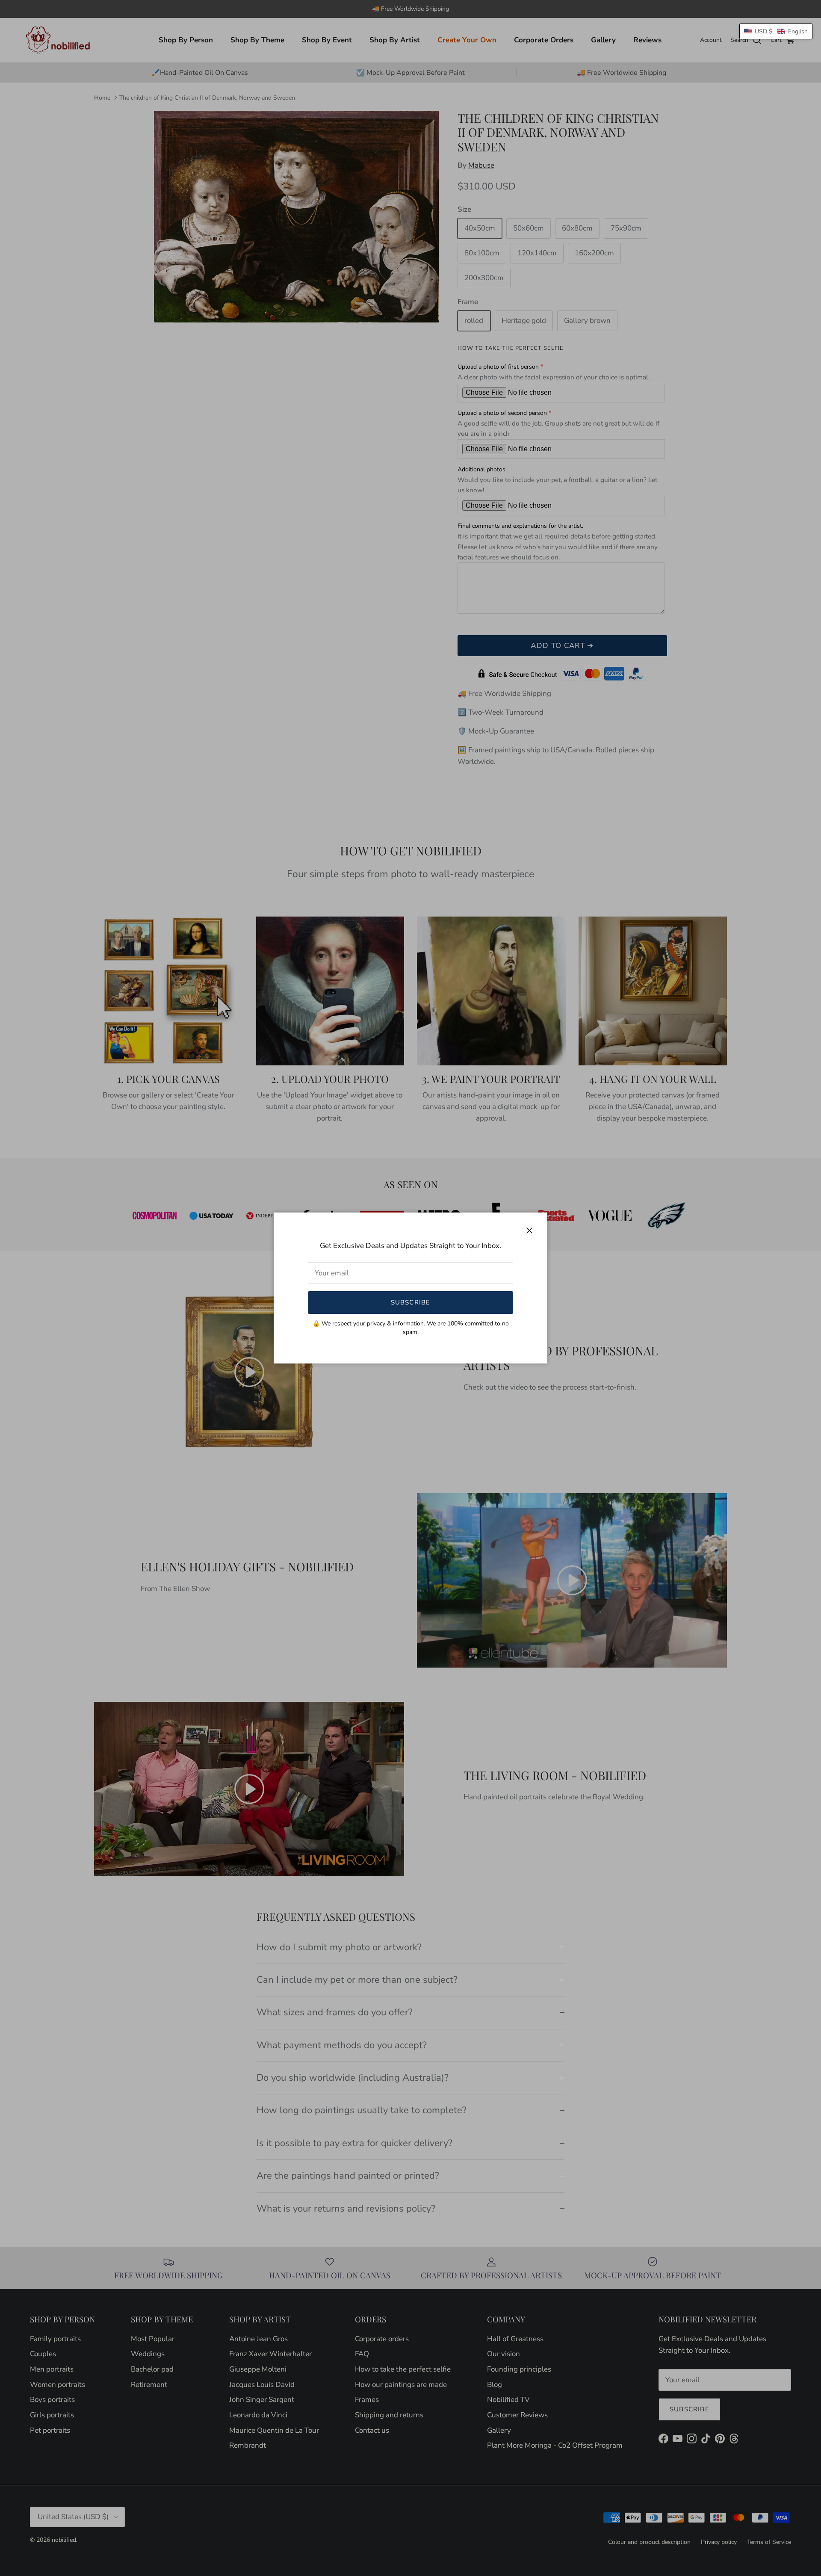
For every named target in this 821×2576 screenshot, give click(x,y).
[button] (776, 31)
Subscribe (411, 1302)
